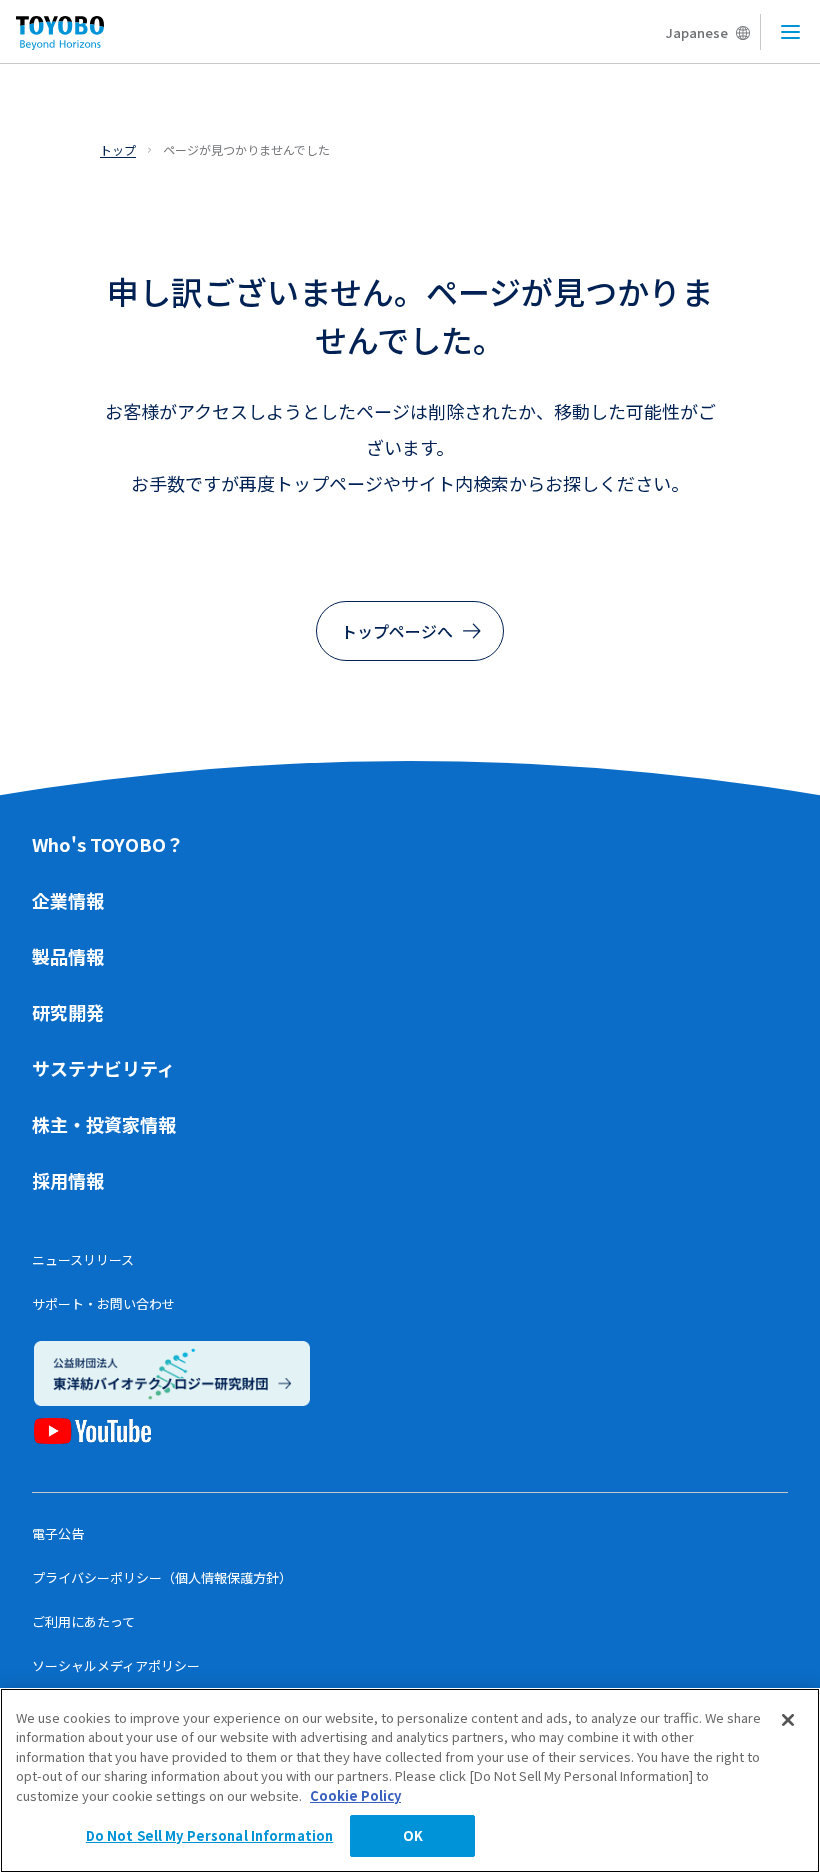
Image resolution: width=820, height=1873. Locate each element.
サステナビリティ (103, 1068)
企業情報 (68, 900)
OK (413, 1835)
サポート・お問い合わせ (103, 1303)
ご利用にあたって (83, 1621)
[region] (410, 1780)
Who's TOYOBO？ (108, 844)
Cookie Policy (355, 1795)
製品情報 (68, 956)
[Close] (788, 1720)
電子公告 (58, 1533)
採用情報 (68, 1180)
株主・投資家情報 (104, 1124)
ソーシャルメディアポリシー (116, 1665)
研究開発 (68, 1012)
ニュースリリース (83, 1259)
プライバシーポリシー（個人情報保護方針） (162, 1577)
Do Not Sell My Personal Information (210, 1835)
